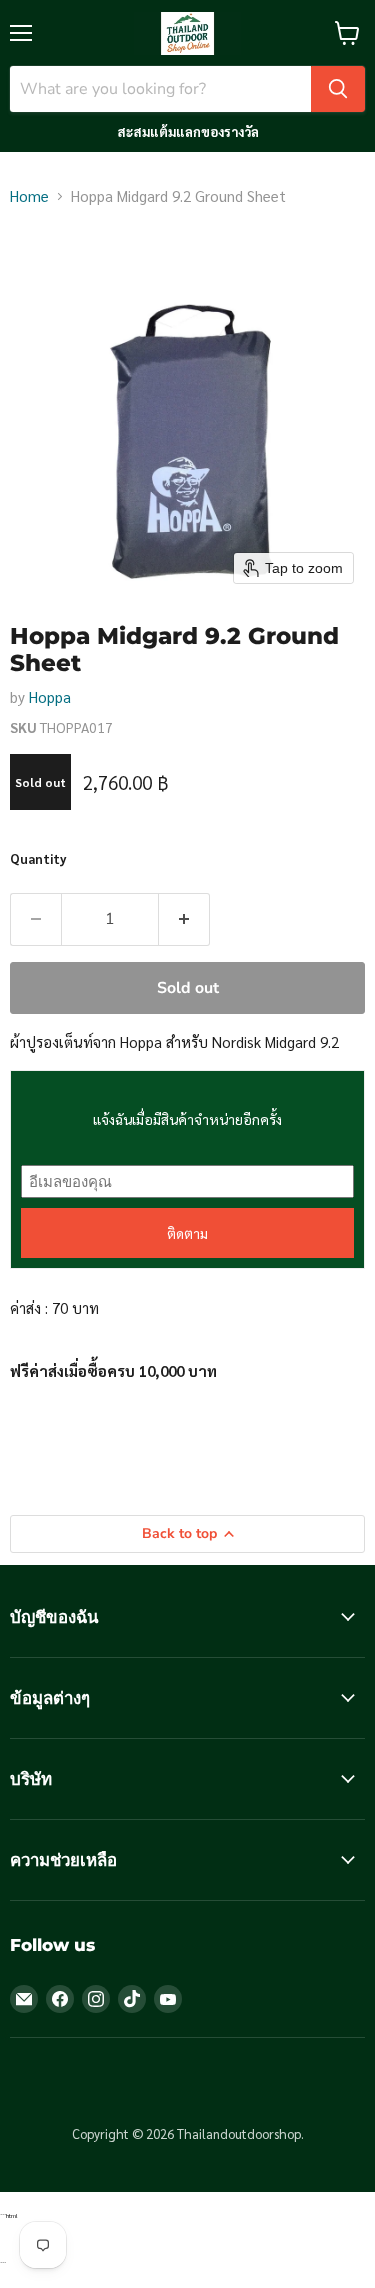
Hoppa (50, 696)
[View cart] (347, 33)
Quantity (38, 858)
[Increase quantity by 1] (184, 919)
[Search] (338, 89)
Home (29, 195)
